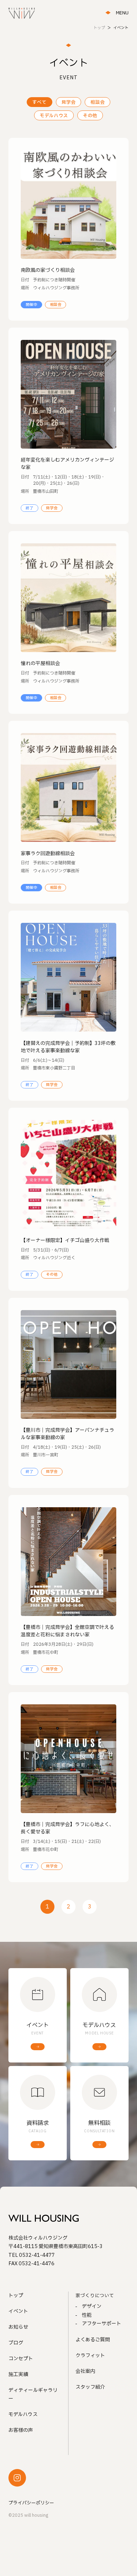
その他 (90, 116)
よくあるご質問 (93, 2340)
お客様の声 (21, 2430)
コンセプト (21, 2359)
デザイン (92, 2306)
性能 (87, 2315)
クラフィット (90, 2356)
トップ (16, 2296)
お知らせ (18, 2327)
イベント (18, 2311)
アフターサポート (102, 2324)
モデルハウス (54, 116)
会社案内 (85, 2371)
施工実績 (18, 2374)
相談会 (97, 102)
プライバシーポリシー (31, 2503)
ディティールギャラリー (33, 2395)
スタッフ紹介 (90, 2387)
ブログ (16, 2343)
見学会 (69, 102)
